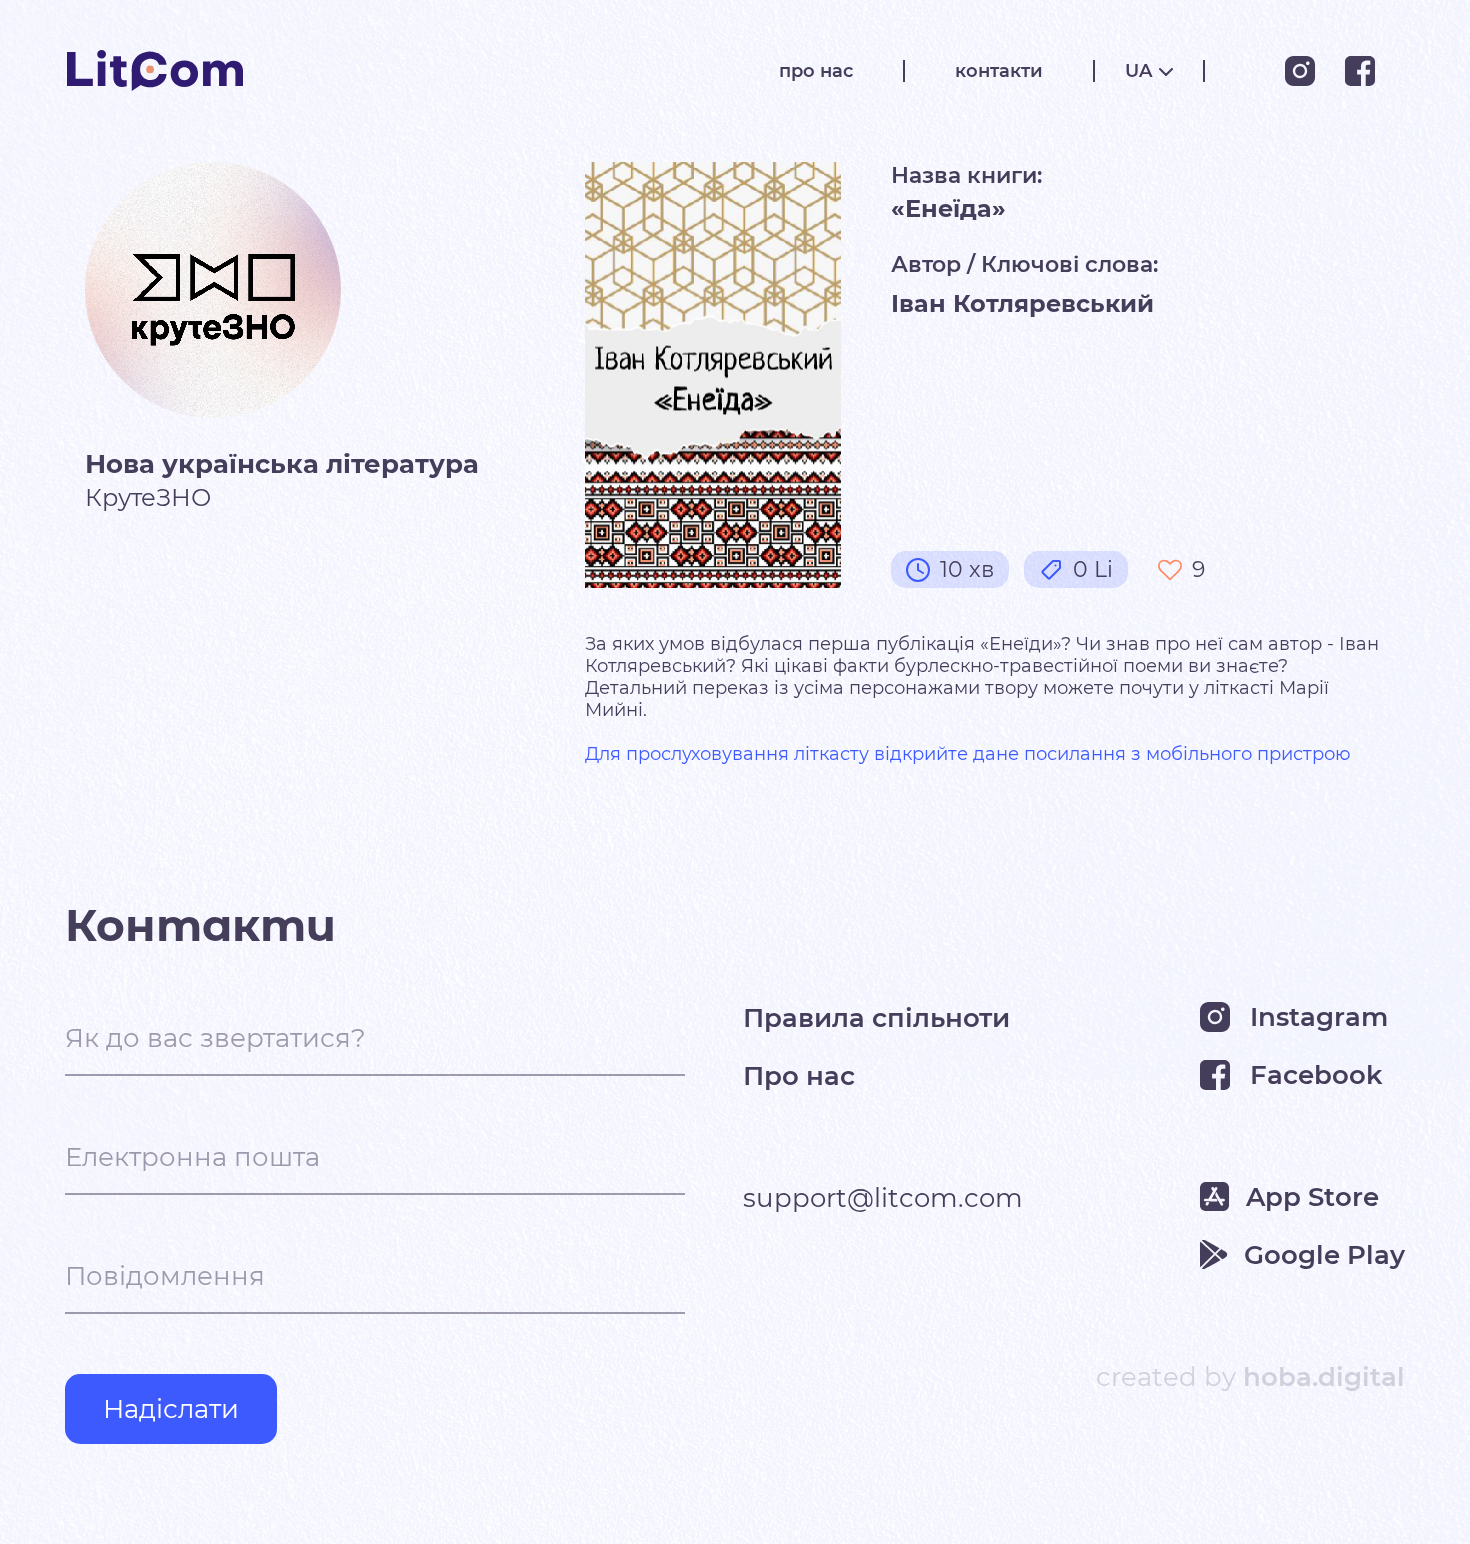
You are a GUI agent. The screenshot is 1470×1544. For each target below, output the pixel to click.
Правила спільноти (876, 1017)
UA (1138, 71)
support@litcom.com (883, 1197)
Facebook (1316, 1075)
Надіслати (171, 1409)
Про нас (799, 1075)
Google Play (1324, 1255)
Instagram (1319, 1017)
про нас (816, 71)
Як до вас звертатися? (215, 1038)
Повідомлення (165, 1276)
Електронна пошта (192, 1157)
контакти (999, 71)
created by (1250, 1377)
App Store (1312, 1197)
